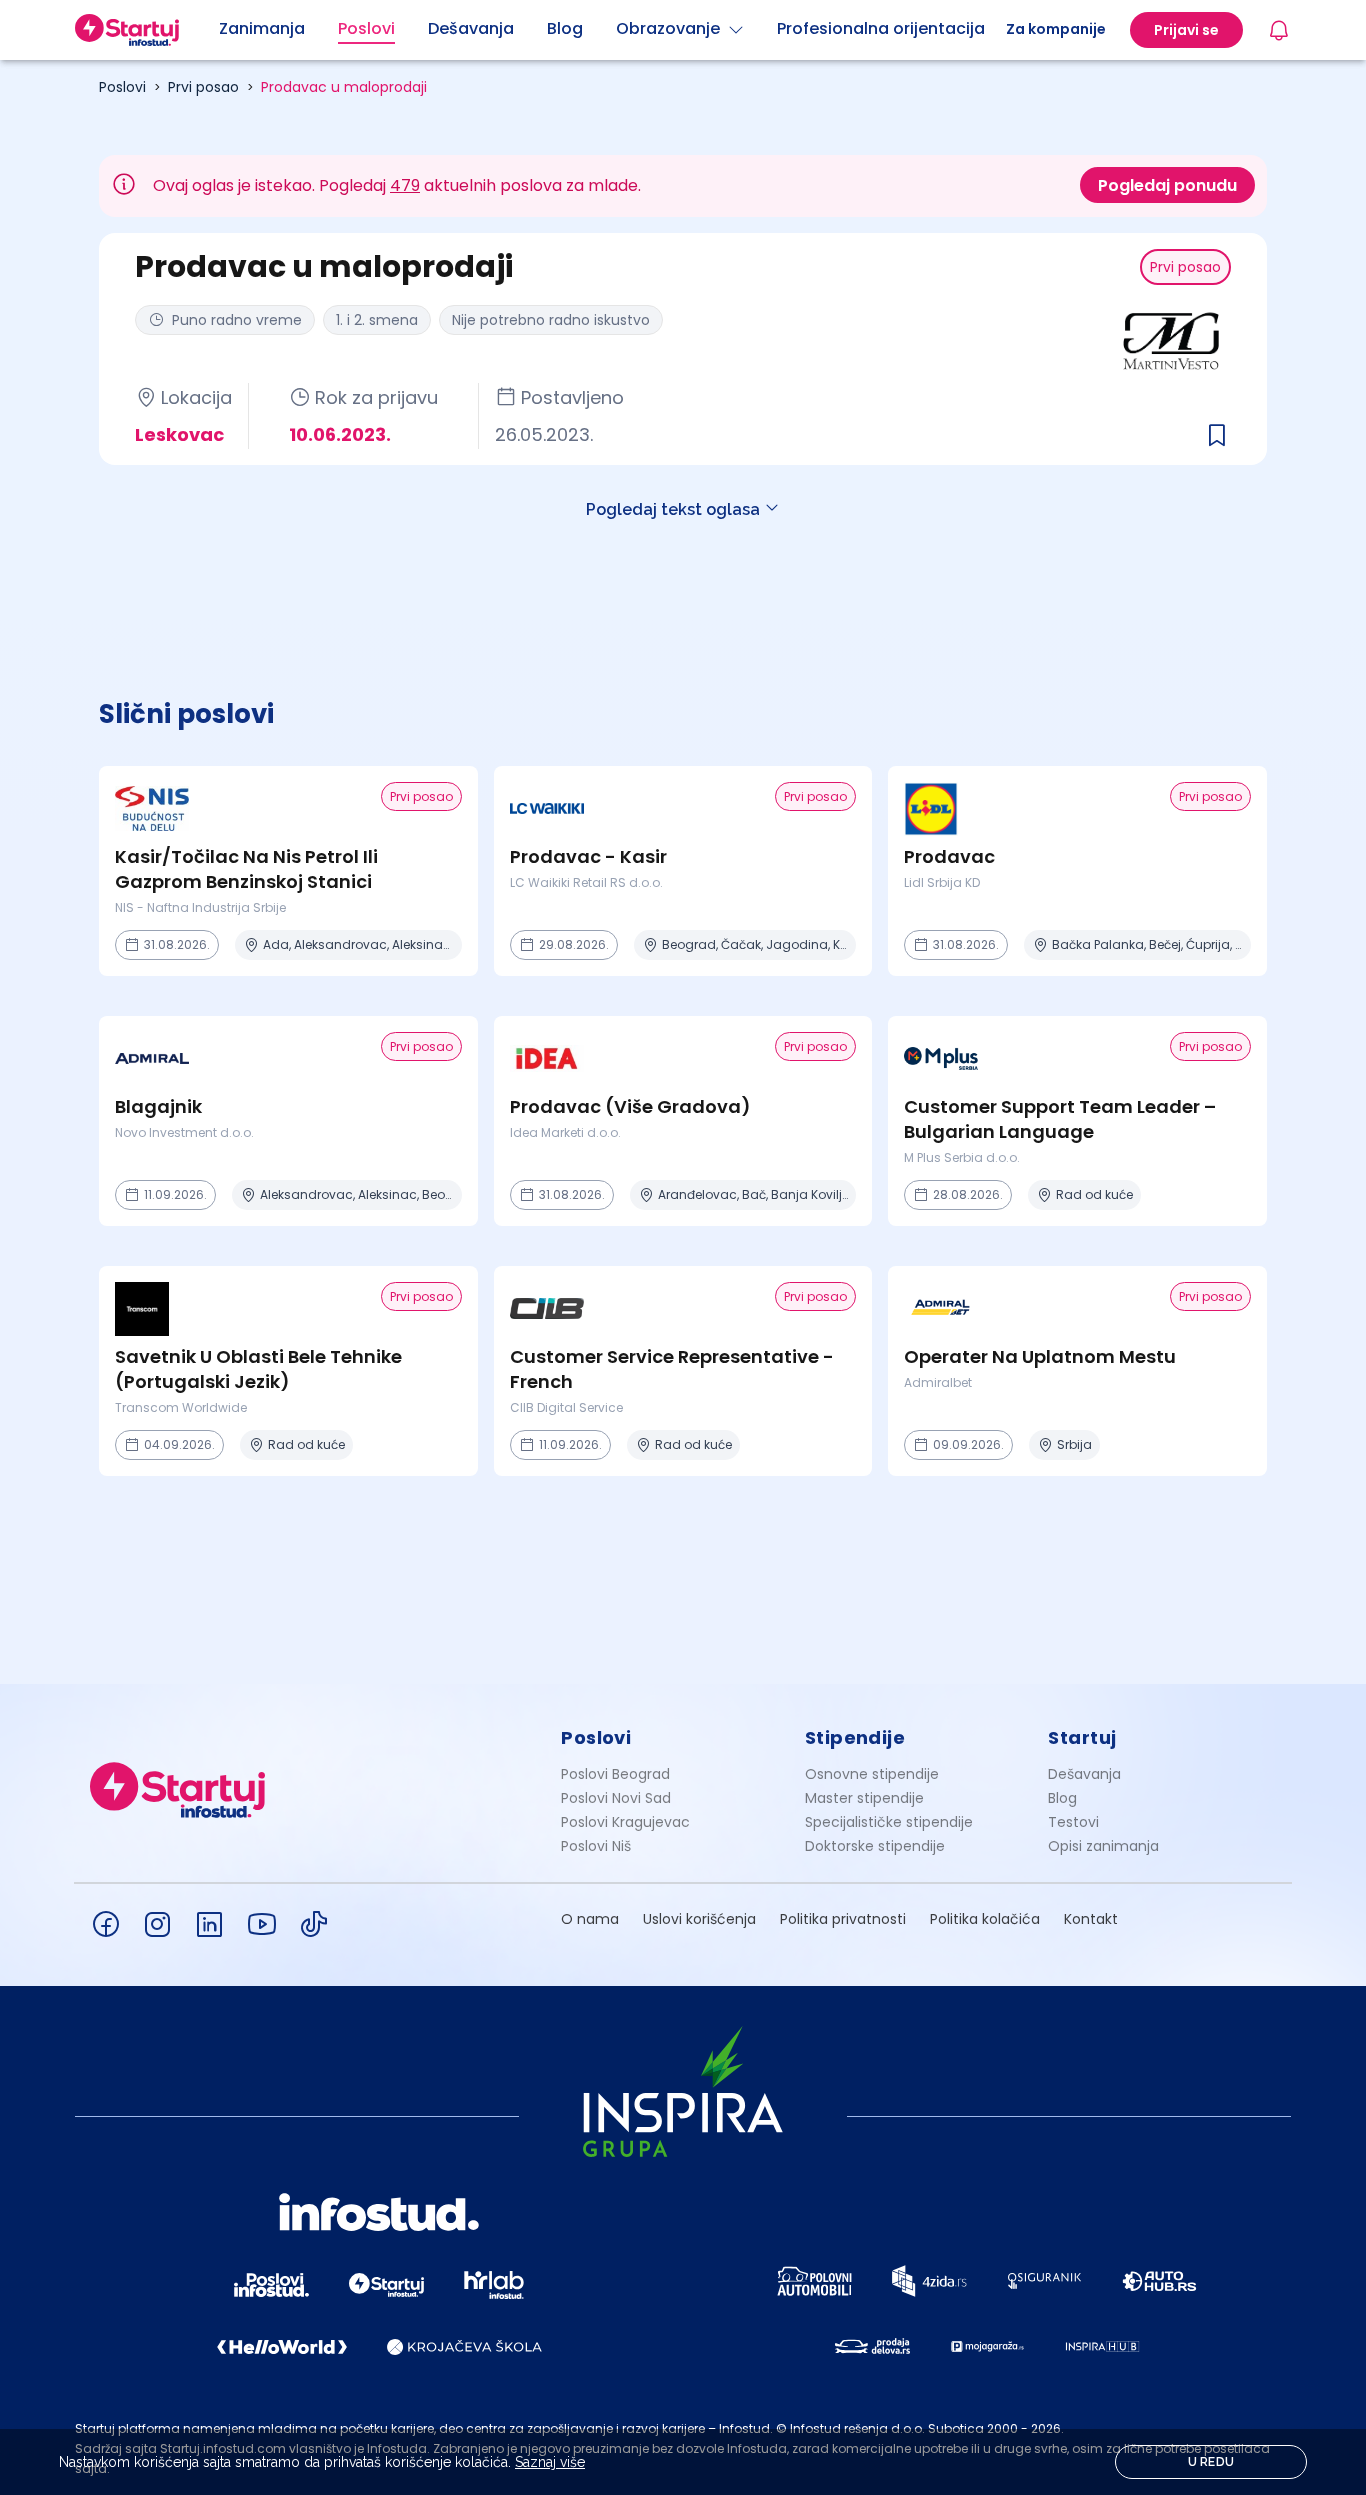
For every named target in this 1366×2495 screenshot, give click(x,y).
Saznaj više (550, 2462)
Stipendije (855, 1737)
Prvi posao (203, 87)
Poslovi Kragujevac (625, 1822)
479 (405, 185)
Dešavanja (1084, 1774)
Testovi (1073, 1822)
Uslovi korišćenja (699, 1919)
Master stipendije (864, 1798)
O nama (590, 1919)
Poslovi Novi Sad (616, 1798)
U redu (1211, 2462)
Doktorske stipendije (875, 1846)
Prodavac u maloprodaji (344, 87)
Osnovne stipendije (872, 1774)
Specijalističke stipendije (889, 1822)
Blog (1062, 1798)
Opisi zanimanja (1103, 1846)
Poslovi (122, 87)
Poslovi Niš (596, 1846)
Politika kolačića (985, 1919)
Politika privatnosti (843, 1919)
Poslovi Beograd (615, 1774)
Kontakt (1091, 1919)
